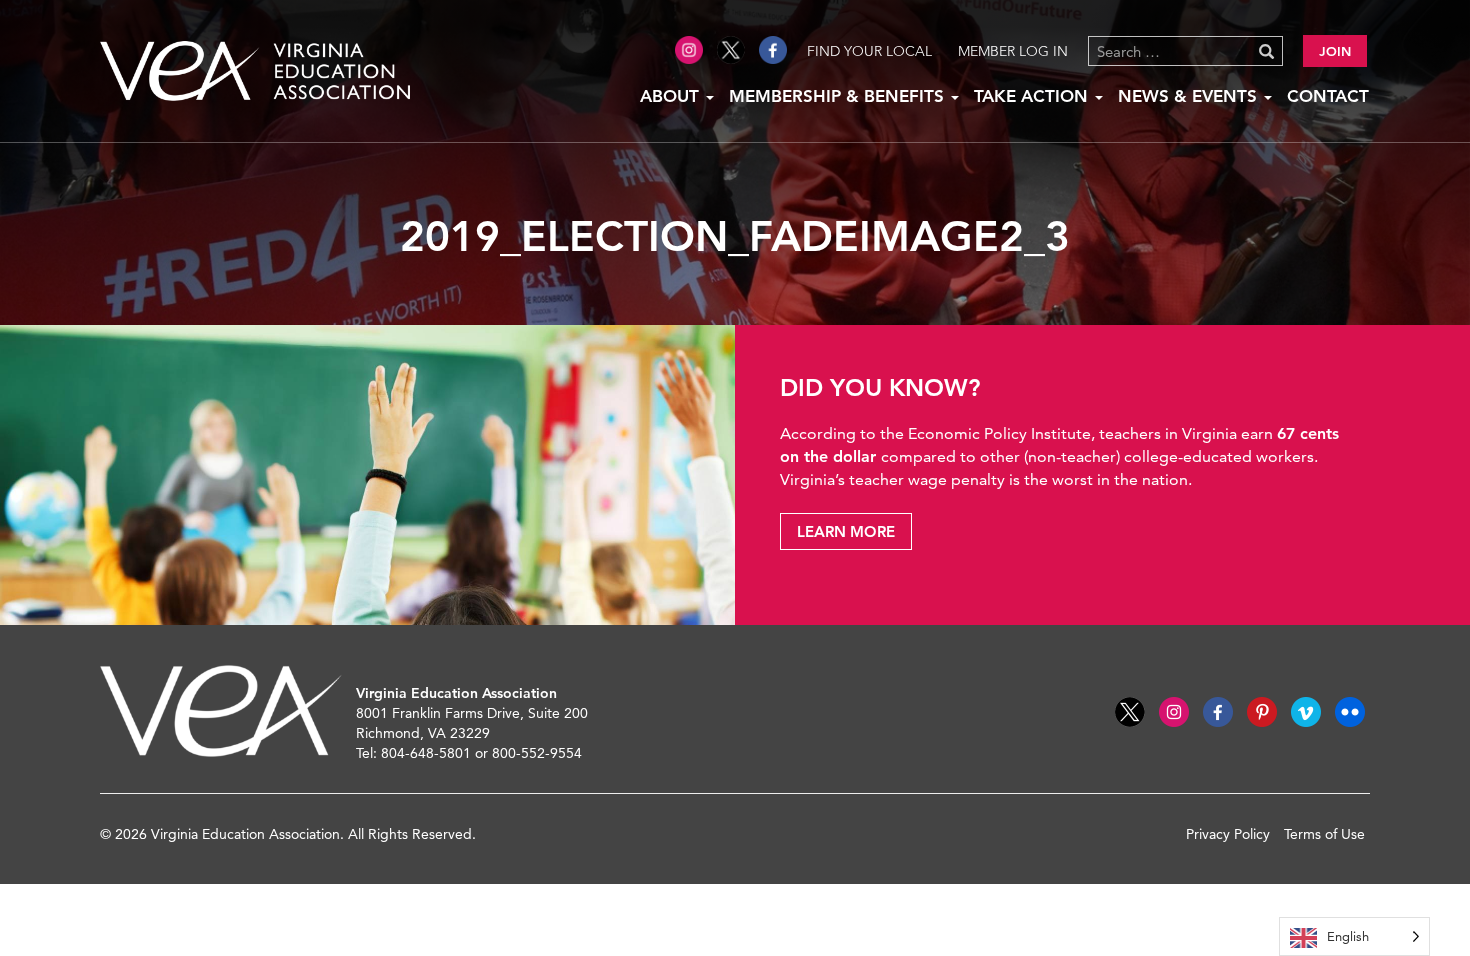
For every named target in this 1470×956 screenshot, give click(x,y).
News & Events (1190, 96)
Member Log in (1013, 51)
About (672, 96)
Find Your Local (869, 51)
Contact (1328, 96)
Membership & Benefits (839, 96)
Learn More (846, 531)
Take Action (1033, 96)
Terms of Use (1324, 834)
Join (1335, 51)
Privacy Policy (1228, 834)
